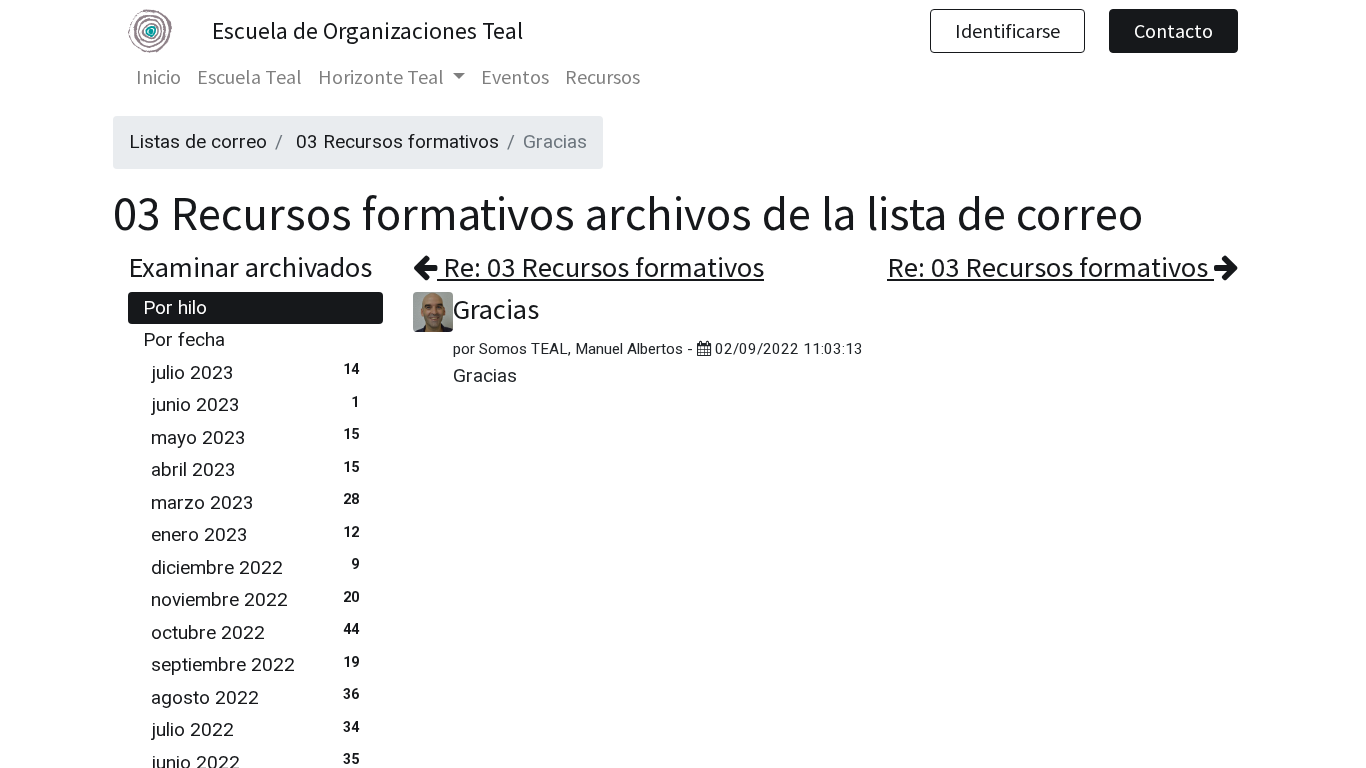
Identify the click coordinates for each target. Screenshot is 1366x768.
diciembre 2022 (255, 567)
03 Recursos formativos (397, 141)
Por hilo (175, 307)
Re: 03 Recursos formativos (600, 267)
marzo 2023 (255, 502)
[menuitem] (158, 77)
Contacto (1173, 30)
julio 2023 (255, 372)
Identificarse (1007, 30)
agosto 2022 (255, 697)
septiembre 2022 (255, 664)
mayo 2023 (255, 437)
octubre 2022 (255, 632)
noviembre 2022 (255, 599)
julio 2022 (255, 729)
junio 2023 (255, 404)
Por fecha (184, 339)
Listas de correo (198, 141)
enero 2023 (255, 534)
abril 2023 (255, 469)
